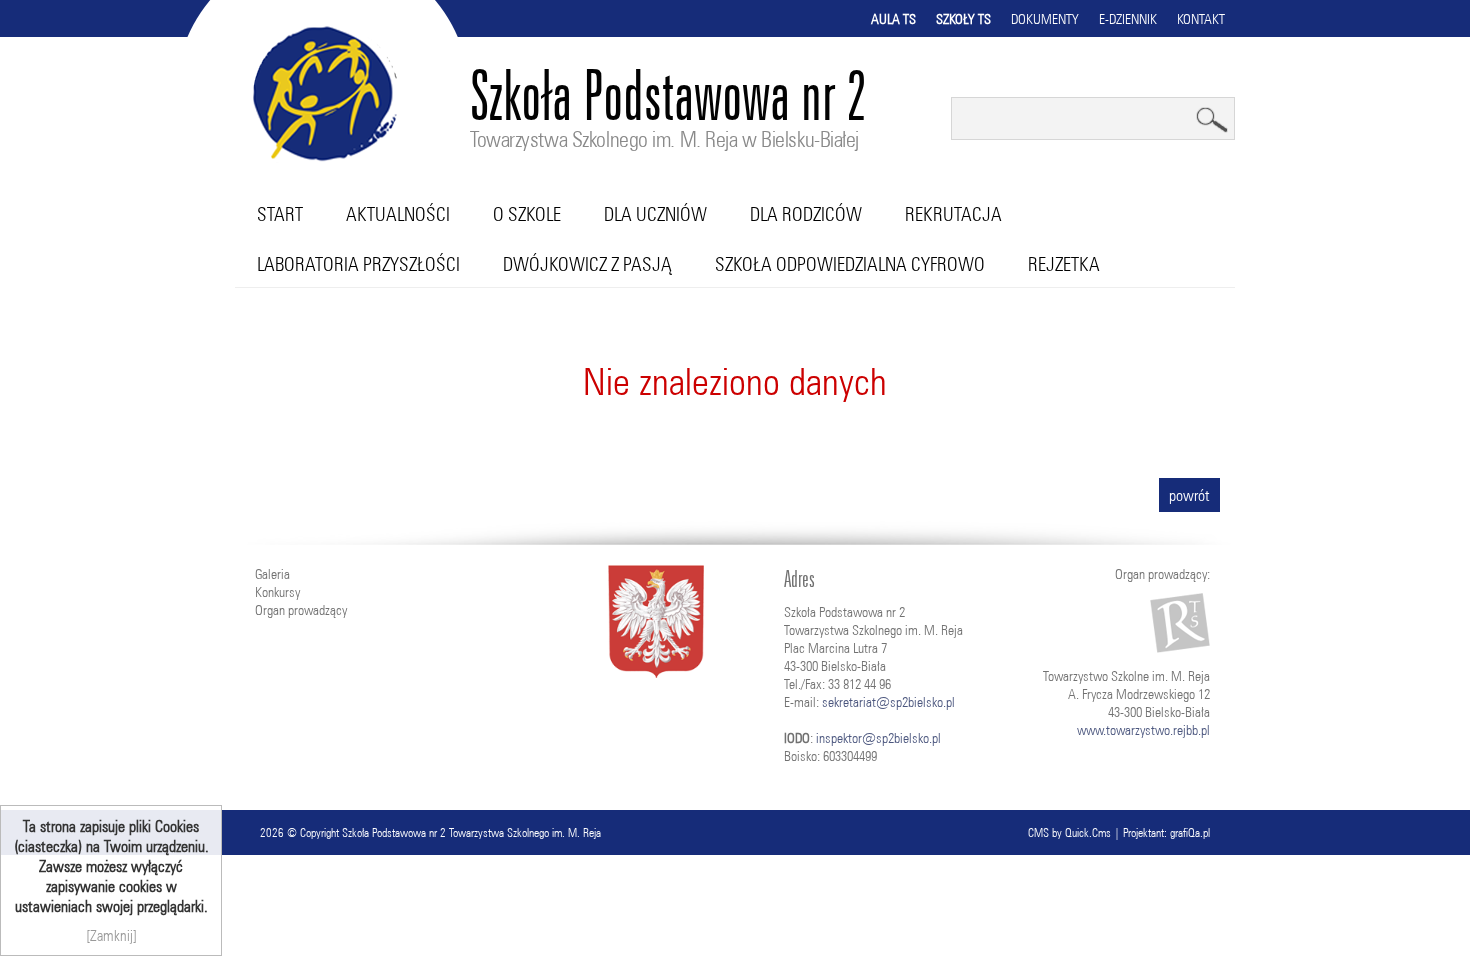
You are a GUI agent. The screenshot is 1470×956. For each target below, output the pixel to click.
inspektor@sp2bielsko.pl (878, 738)
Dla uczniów (655, 214)
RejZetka (1064, 264)
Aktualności (398, 214)
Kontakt (1201, 19)
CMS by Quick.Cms (1069, 832)
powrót (1189, 495)
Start (280, 214)
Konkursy (277, 592)
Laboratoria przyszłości (358, 264)
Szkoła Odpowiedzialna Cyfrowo (850, 264)
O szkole (527, 214)
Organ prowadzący (301, 610)
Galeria (272, 574)
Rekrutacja (953, 214)
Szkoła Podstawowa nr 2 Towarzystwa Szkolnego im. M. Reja (471, 832)
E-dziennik (1128, 19)
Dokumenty (1045, 19)
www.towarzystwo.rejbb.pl (1143, 730)
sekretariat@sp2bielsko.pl (888, 702)
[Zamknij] (111, 935)
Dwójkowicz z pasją (587, 264)
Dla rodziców (806, 214)
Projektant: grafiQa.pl (1166, 832)
